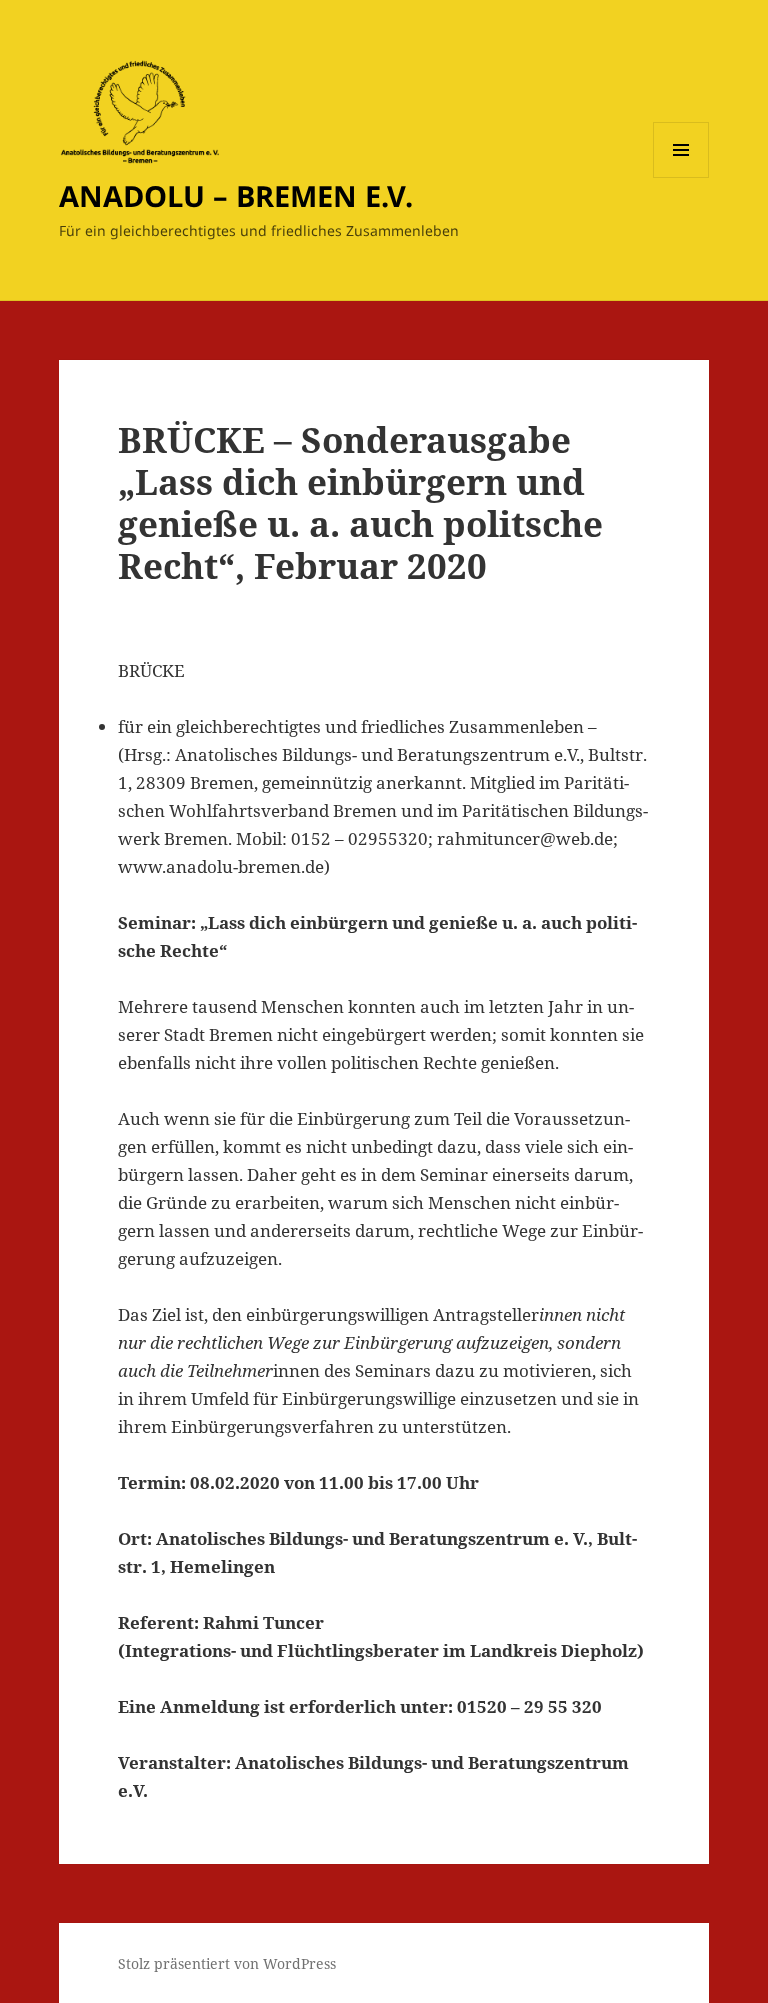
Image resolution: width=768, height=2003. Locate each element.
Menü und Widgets (681, 177)
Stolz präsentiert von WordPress (227, 1963)
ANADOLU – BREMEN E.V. (236, 195)
